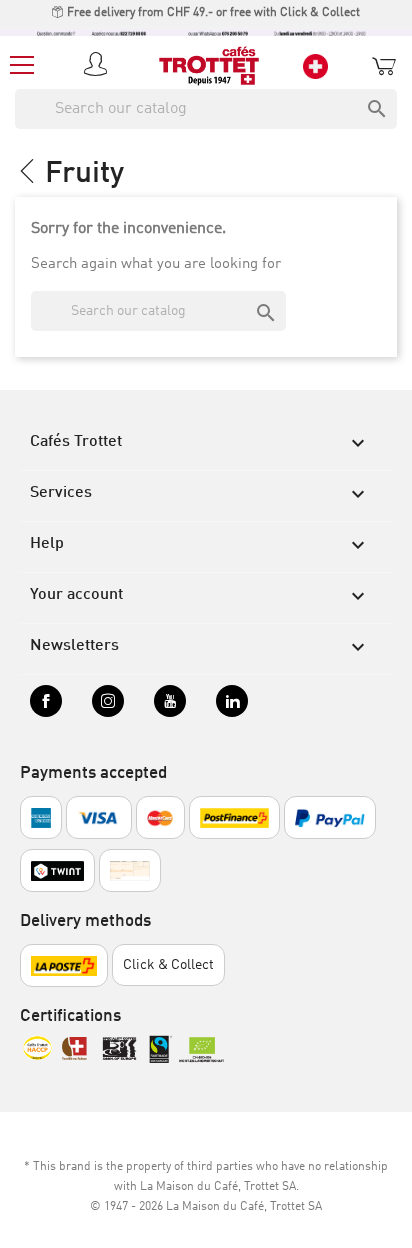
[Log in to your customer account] (99, 66)
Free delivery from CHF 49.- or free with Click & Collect (212, 13)
